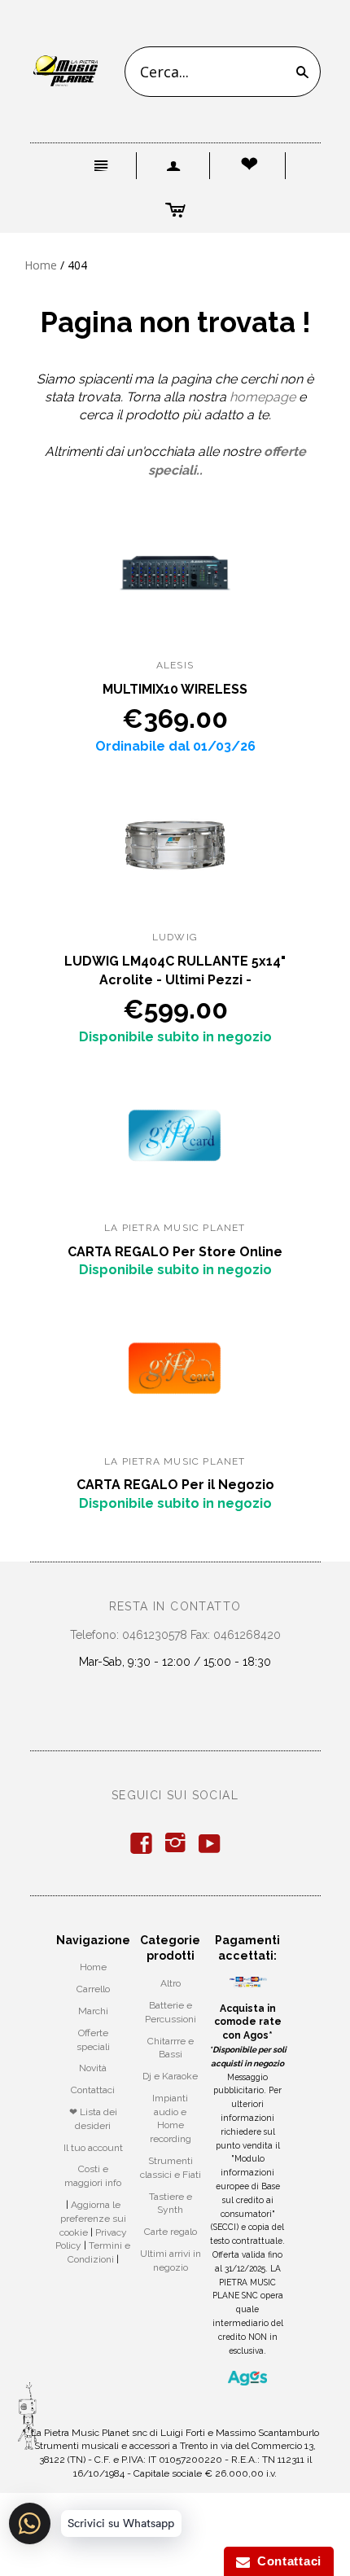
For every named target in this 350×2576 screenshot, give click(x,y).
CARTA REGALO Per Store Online (175, 1252)
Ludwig (175, 937)
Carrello (93, 1989)
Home (41, 265)
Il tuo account (93, 2148)
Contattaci (93, 2090)
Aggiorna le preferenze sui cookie (93, 2219)
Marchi (93, 2011)
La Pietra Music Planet (175, 1228)
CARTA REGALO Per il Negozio (175, 1485)
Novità (93, 2068)
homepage (262, 397)
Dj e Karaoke (170, 2076)
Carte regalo (171, 2232)
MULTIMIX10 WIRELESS (175, 689)
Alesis (175, 665)
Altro (171, 1983)
